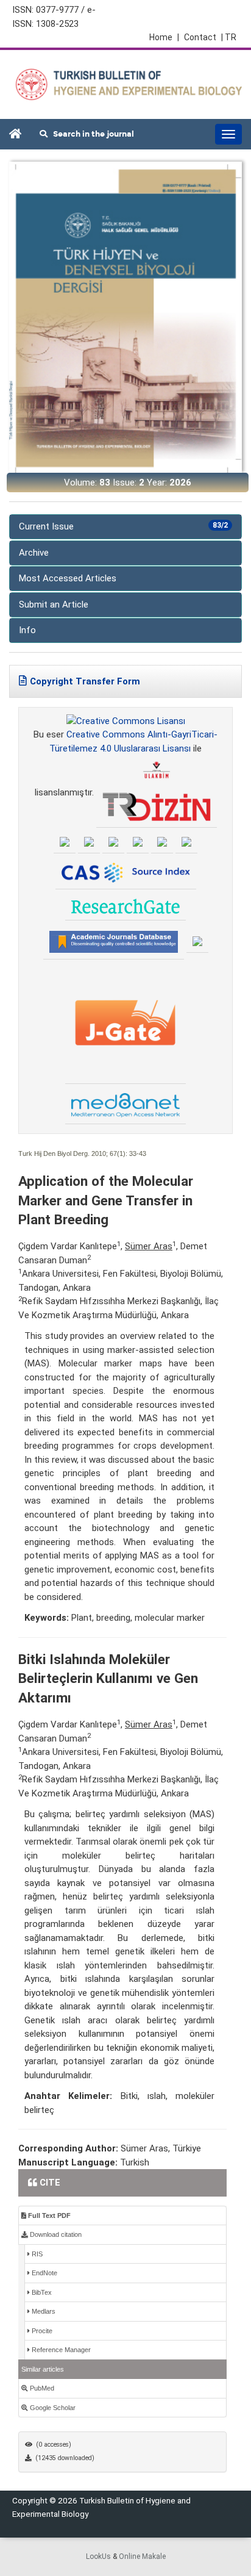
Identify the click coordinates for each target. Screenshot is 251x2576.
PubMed (41, 2388)
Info (27, 630)
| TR (229, 37)
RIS (36, 2254)
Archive (34, 553)
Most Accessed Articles (68, 578)
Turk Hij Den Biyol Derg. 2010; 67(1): (73, 1153)
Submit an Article (54, 605)
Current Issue (123, 526)
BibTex (41, 2292)
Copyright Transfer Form (85, 681)
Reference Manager (60, 2350)
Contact (200, 37)
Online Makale (142, 2556)
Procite (41, 2331)
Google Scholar (52, 2408)
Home (164, 37)
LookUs (98, 2556)
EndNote (44, 2273)
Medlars (43, 2311)
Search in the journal (91, 134)
